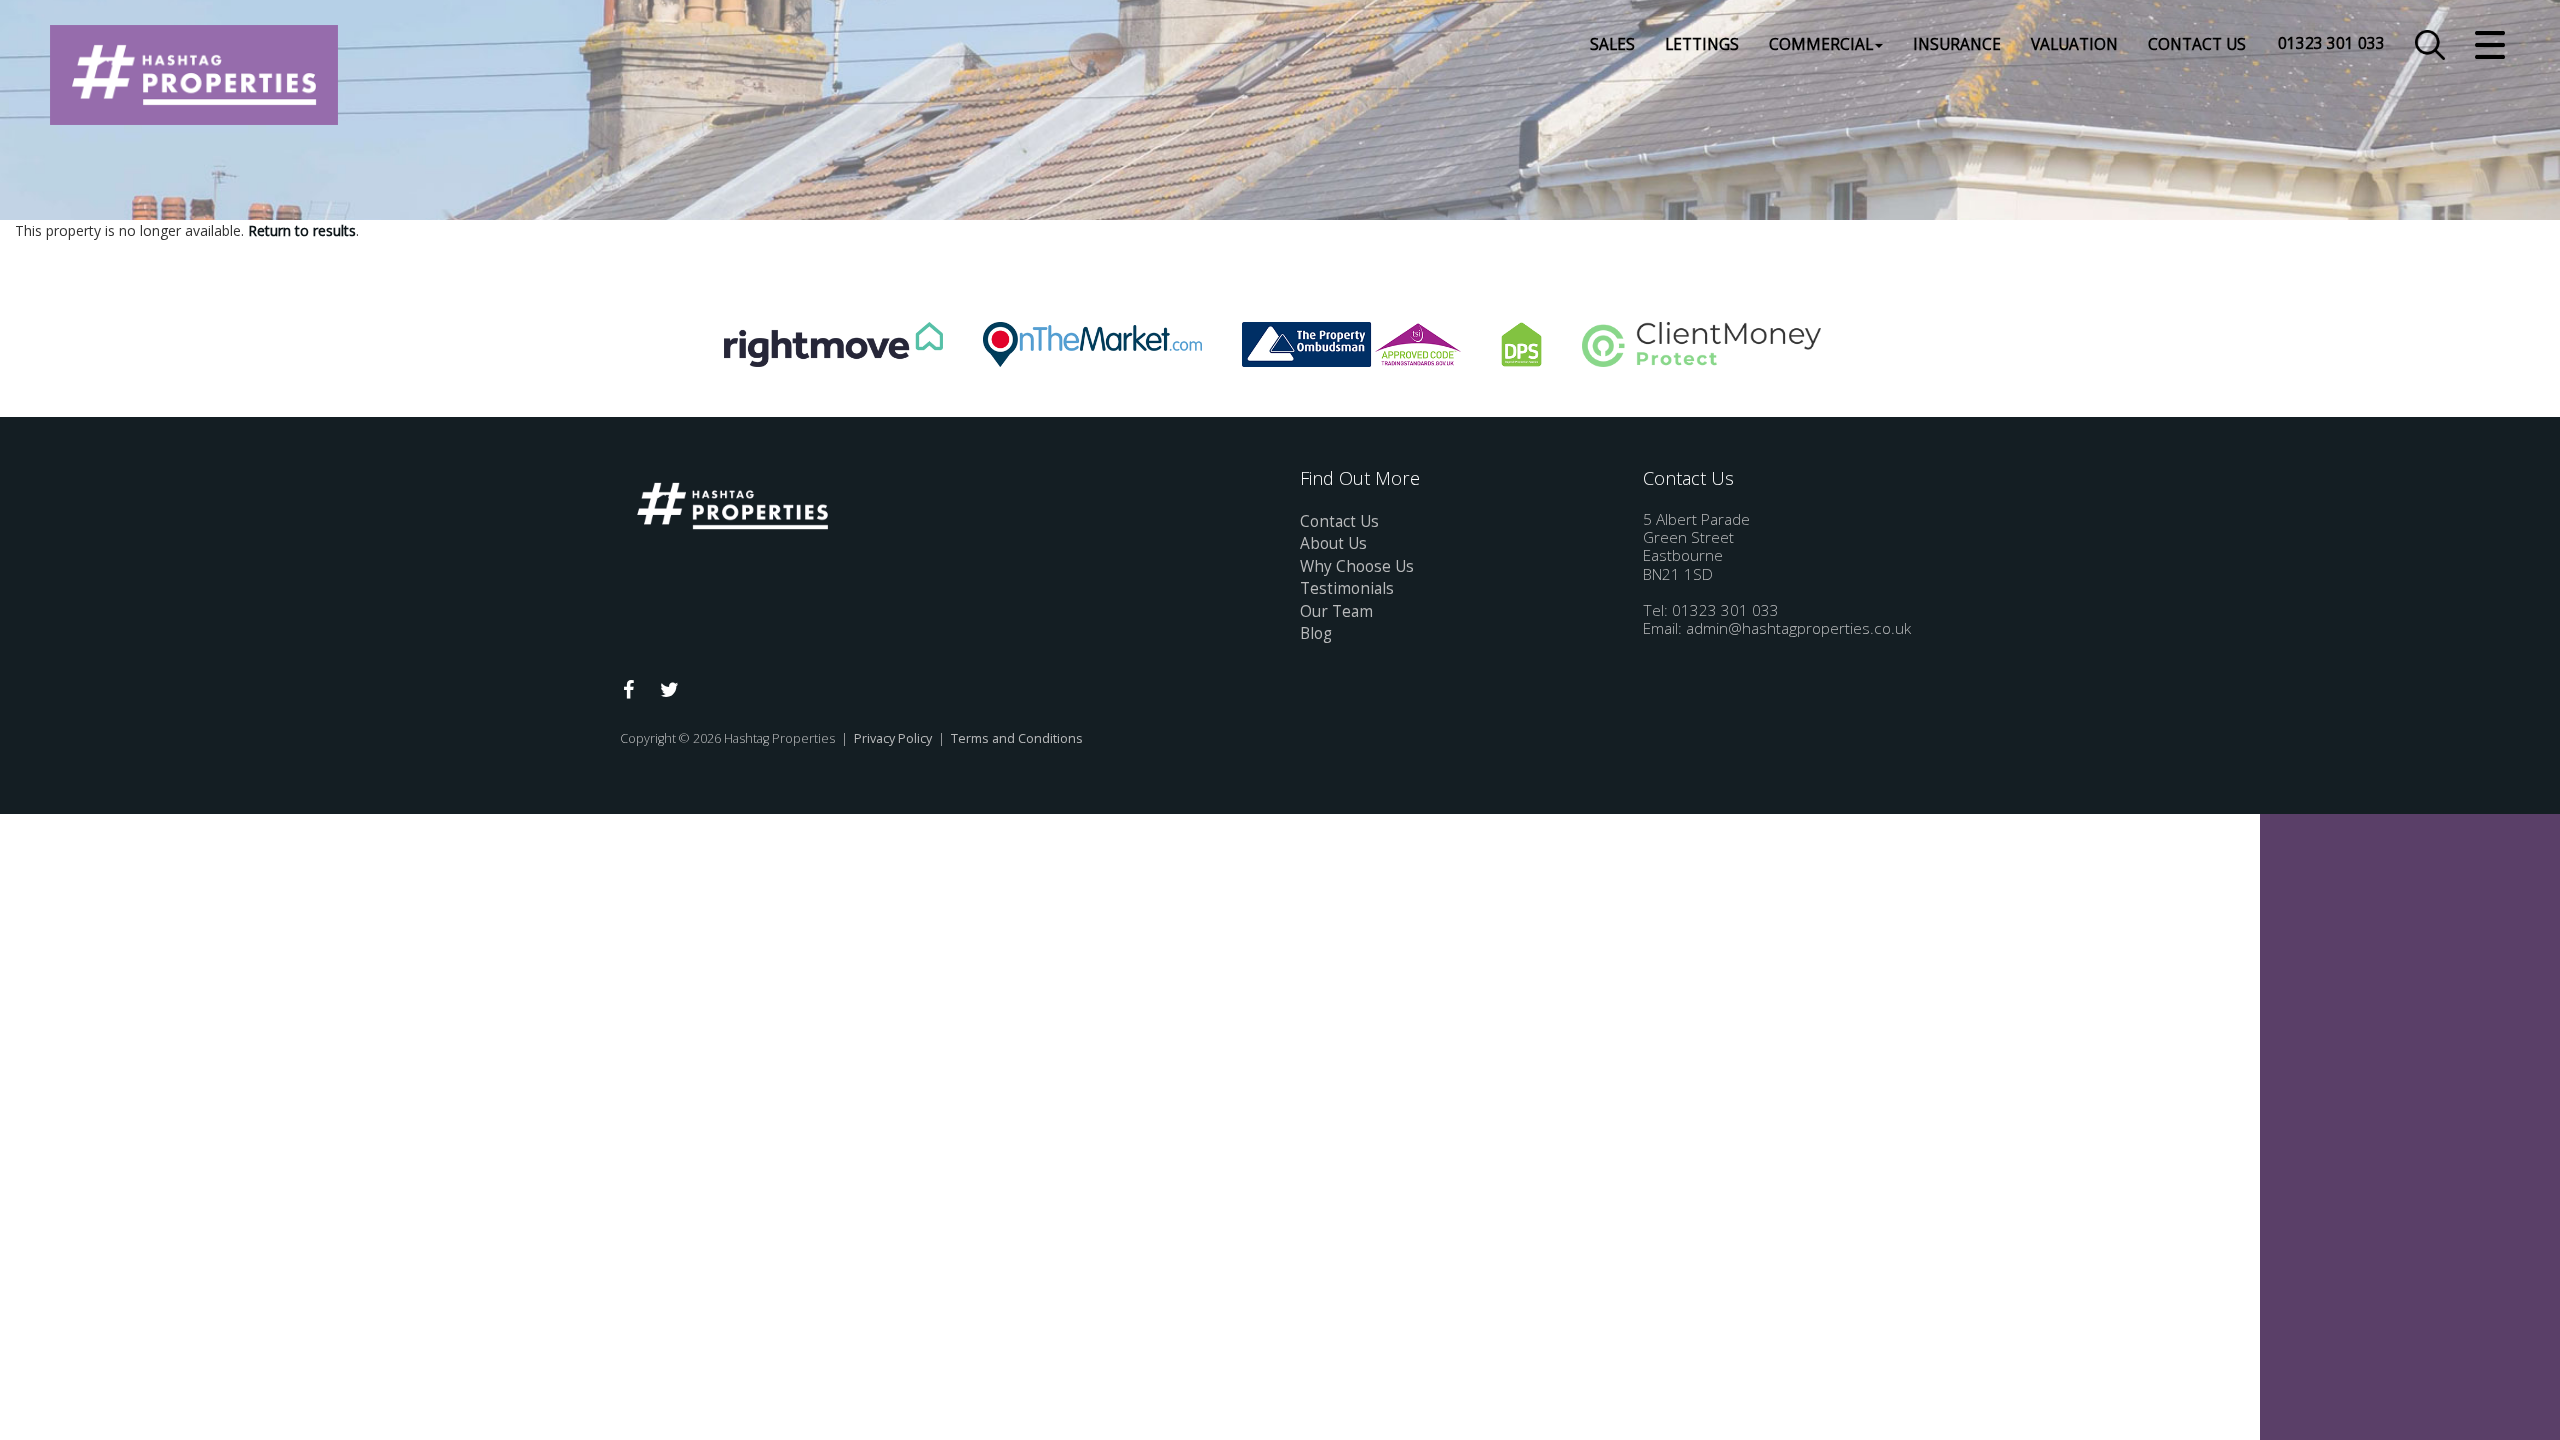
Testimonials (1347, 588)
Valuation (2074, 44)
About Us (1333, 543)
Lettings (1702, 44)
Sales (1612, 44)
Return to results (302, 230)
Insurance (1957, 44)
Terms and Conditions (1017, 738)
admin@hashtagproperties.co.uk (1798, 628)
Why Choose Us (1357, 566)
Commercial (1821, 44)
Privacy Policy (893, 738)
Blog (1316, 633)
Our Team (1336, 611)
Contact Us (2197, 44)
